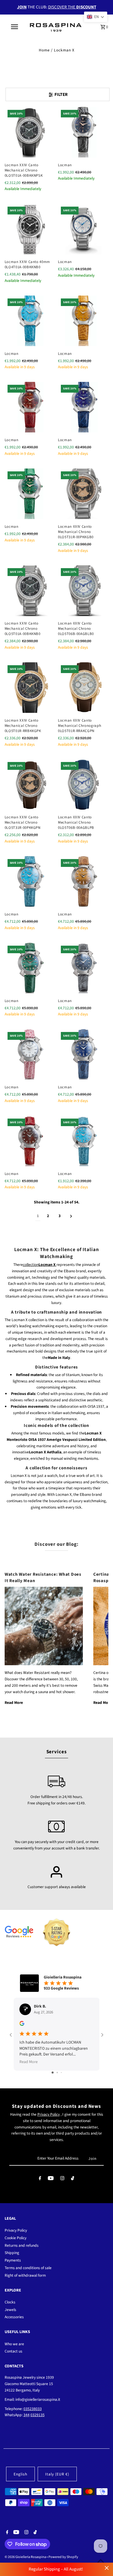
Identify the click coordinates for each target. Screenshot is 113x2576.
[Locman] (83, 132)
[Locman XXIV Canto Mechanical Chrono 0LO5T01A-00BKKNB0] (30, 591)
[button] (96, 17)
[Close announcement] (107, 2568)
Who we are (14, 2344)
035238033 (33, 2409)
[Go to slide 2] (57, 2073)
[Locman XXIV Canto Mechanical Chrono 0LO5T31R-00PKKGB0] (83, 494)
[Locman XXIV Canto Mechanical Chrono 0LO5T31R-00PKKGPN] (30, 784)
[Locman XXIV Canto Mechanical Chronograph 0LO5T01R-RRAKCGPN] (83, 688)
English (20, 2474)
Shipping (12, 2253)
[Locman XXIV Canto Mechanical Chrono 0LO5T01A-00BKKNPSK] (30, 132)
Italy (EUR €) (57, 2474)
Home (44, 50)
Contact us (13, 2351)
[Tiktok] (73, 2179)
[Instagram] (62, 2179)
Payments (13, 2260)
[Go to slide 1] (53, 2073)
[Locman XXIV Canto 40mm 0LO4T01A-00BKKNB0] (30, 229)
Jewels (10, 2310)
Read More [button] (29, 2062)
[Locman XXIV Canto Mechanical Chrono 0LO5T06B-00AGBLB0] (83, 591)
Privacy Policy (49, 2114)
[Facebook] (40, 2179)
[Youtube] (51, 2179)
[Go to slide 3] (61, 2073)
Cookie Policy (16, 2238)
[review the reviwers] (22, 2025)
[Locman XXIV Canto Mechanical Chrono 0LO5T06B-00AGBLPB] (83, 784)
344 (27, 2415)
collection (39, 1265)
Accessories (14, 2317)
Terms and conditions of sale (28, 2268)
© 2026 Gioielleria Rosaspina (26, 2557)
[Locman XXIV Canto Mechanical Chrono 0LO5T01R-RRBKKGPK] (30, 688)
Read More (14, 1703)
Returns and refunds (22, 2245)
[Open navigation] (14, 27)
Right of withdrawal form (25, 2275)
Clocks (10, 2302)
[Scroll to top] (101, 2561)
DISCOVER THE (72, 7)
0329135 (38, 2415)
